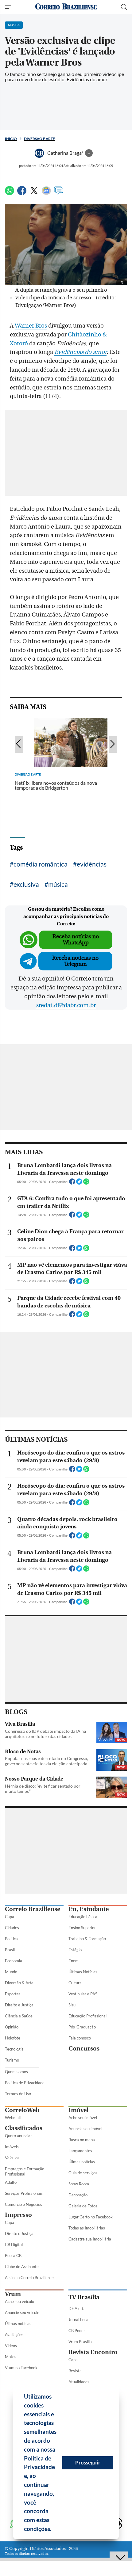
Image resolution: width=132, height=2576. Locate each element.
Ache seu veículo (19, 2301)
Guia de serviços (83, 2173)
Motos (11, 2357)
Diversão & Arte (19, 1983)
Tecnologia (14, 2049)
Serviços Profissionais (24, 2193)
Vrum (13, 2294)
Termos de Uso (18, 2094)
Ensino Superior (82, 1928)
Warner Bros (31, 326)
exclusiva (26, 884)
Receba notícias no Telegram (75, 961)
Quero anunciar (18, 2136)
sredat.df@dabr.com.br (66, 1005)
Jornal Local (79, 2320)
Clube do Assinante (22, 2267)
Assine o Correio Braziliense (29, 2278)
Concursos (84, 2049)
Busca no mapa (82, 2140)
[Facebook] (22, 193)
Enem (74, 1961)
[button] (54, 2530)
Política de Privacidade (25, 2083)
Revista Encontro (93, 2352)
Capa (10, 1917)
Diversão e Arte (39, 139)
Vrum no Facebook (21, 2368)
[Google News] (46, 193)
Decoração (78, 2195)
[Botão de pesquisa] (124, 7)
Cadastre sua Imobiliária (90, 2239)
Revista (75, 2371)
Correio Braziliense (33, 1909)
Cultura (75, 1983)
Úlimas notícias (82, 2162)
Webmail (13, 2118)
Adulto (11, 2182)
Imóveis (12, 2147)
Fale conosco (80, 2038)
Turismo (12, 2060)
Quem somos (16, 2072)
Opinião (12, 2027)
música (58, 884)
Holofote (13, 2038)
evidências (92, 864)
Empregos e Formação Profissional (25, 2171)
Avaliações (14, 2335)
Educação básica (83, 1917)
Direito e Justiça (19, 2005)
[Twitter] (34, 193)
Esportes (13, 1994)
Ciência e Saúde (19, 2016)
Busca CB (13, 2255)
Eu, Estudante (89, 1909)
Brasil (10, 1950)
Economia (14, 1961)
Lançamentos (80, 2151)
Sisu (72, 2005)
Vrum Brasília (80, 2342)
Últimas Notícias (83, 1972)
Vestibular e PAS (83, 1994)
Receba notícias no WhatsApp (76, 940)
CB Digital (14, 2244)
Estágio (75, 1950)
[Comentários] (59, 193)
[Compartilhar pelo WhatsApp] (86, 1183)
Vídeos (11, 2346)
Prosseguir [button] (88, 2462)
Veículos (12, 2158)
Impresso (18, 2215)
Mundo (11, 1972)
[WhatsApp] (10, 193)
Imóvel (78, 2110)
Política (11, 1939)
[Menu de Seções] (9, 7)
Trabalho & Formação (87, 1939)
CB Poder (77, 2331)
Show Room (79, 2184)
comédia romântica (41, 864)
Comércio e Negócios (23, 2204)
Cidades (12, 1928)
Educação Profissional (87, 2016)
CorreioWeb (22, 2110)
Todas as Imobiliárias (87, 2228)
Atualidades (79, 2382)
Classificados (24, 2128)
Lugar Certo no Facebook (91, 2217)
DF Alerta (77, 2309)
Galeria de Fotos (83, 2206)
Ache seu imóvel (83, 2118)
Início (11, 139)
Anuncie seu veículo (22, 2312)
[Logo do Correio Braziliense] (66, 7)
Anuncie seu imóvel (85, 2129)
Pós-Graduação (82, 2027)
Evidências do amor (80, 352)
